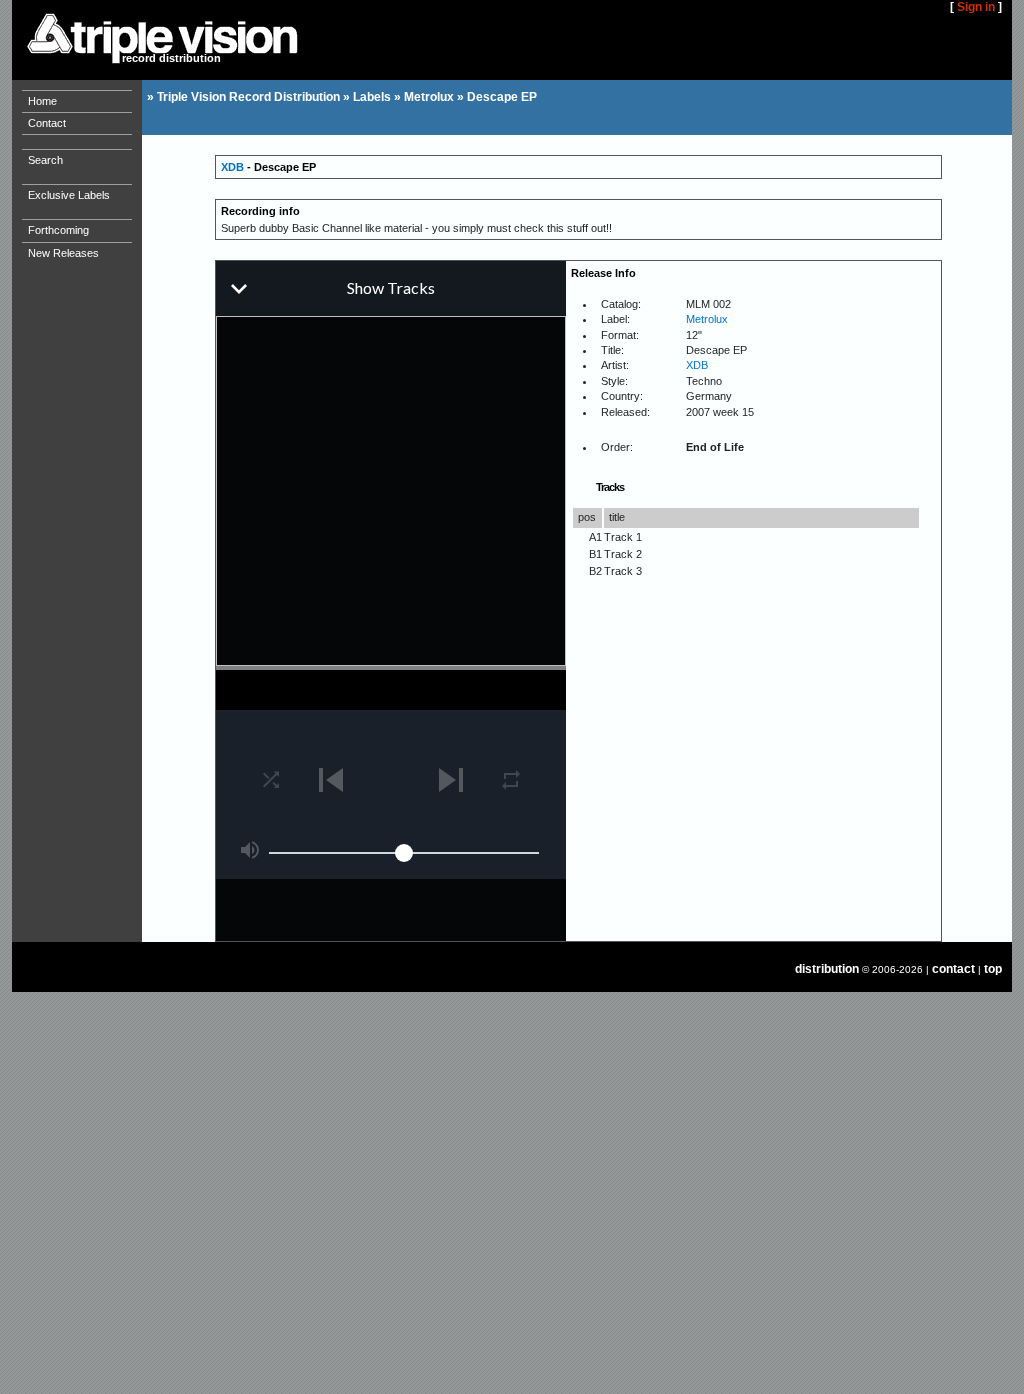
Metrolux (429, 97)
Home (42, 101)
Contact (47, 123)
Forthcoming (58, 230)
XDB (232, 167)
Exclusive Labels (69, 195)
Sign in (976, 7)
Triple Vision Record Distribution (248, 97)
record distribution (171, 58)
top (993, 969)
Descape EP (502, 97)
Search (45, 160)
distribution (827, 969)
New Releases (63, 253)
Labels (372, 97)
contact (953, 969)
